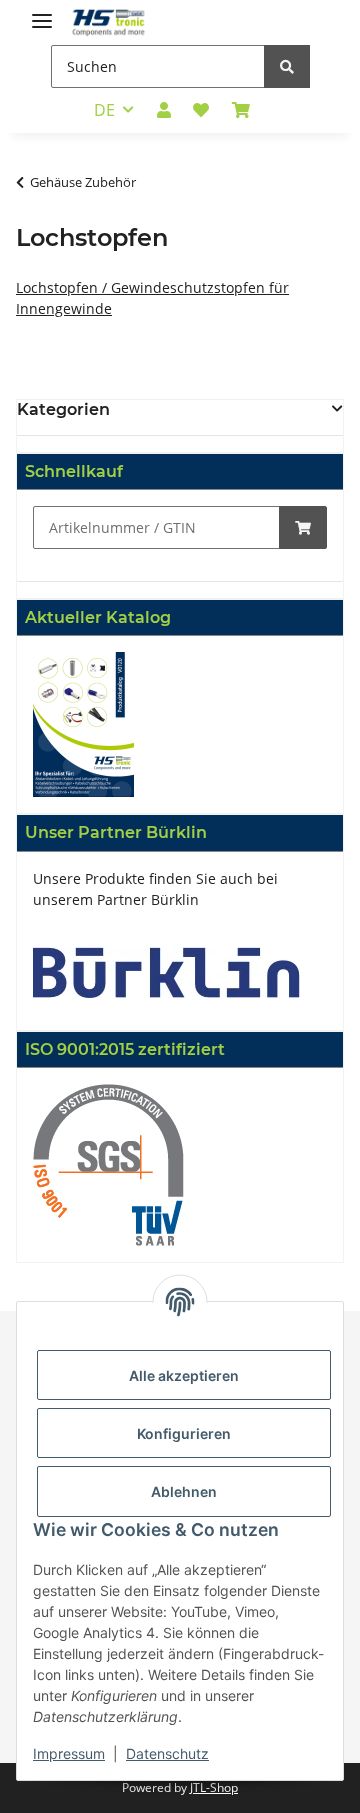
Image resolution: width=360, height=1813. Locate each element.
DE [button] (104, 110)
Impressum (69, 1753)
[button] (164, 110)
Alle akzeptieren (184, 1375)
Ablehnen (184, 1491)
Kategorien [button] (63, 409)
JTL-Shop (214, 1787)
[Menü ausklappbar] (42, 12)
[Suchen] (287, 66)
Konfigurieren (184, 1433)
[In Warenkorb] (303, 527)
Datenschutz (167, 1753)
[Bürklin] (166, 970)
